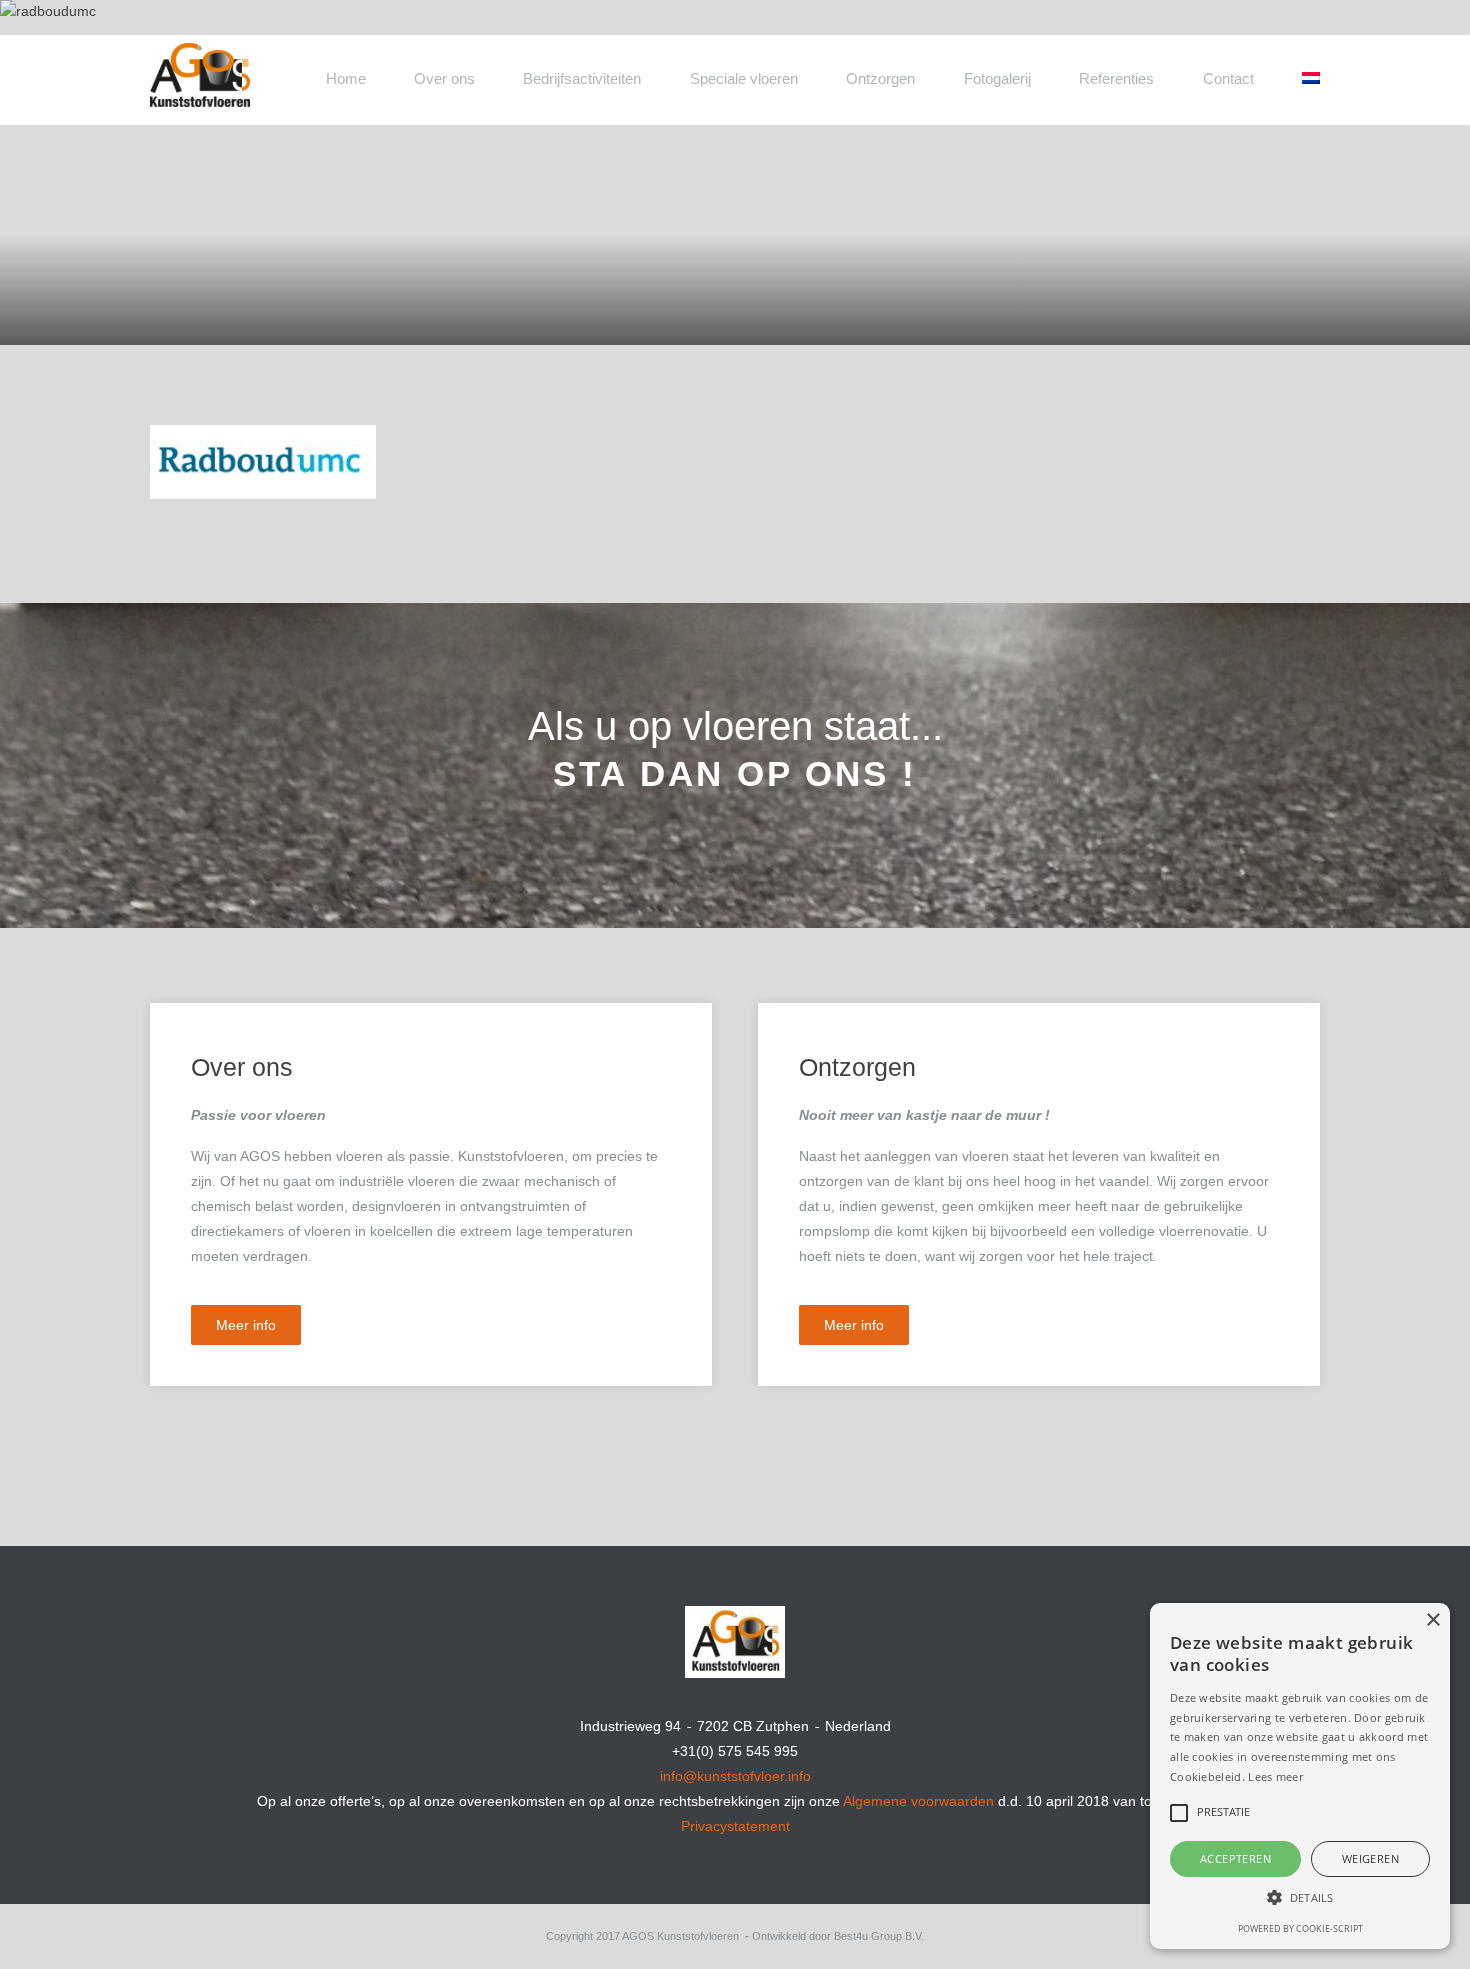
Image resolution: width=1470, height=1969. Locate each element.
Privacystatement (735, 1826)
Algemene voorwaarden (918, 1801)
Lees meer (1275, 1776)
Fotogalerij (997, 78)
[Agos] (275, 63)
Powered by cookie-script (1300, 1928)
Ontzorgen (880, 78)
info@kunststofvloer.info (735, 1776)
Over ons (444, 78)
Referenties (1116, 78)
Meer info (246, 1325)
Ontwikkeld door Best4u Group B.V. (838, 1936)
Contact (1228, 78)
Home (346, 78)
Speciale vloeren (744, 78)
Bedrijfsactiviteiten (582, 78)
